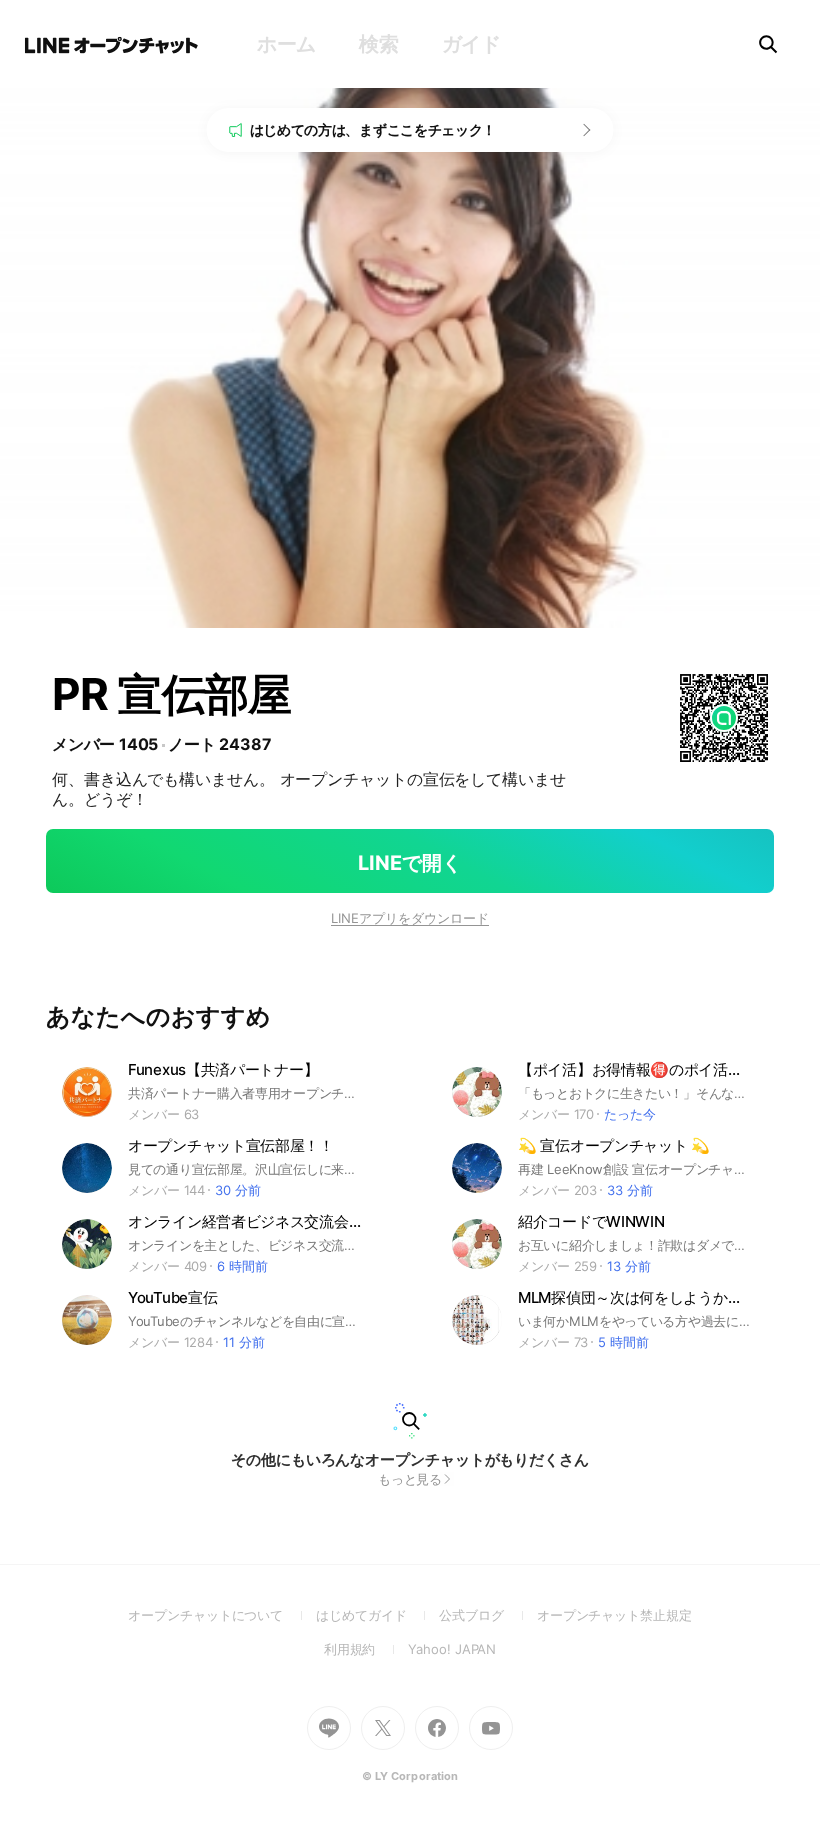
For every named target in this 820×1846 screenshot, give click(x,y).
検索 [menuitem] (378, 44)
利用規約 (366, 1649)
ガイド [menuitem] (471, 44)
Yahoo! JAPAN (452, 1649)
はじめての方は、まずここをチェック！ (373, 129)
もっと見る (410, 1479)
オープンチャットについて (222, 1615)
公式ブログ (487, 1615)
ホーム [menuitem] (286, 44)
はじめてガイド (377, 1615)
